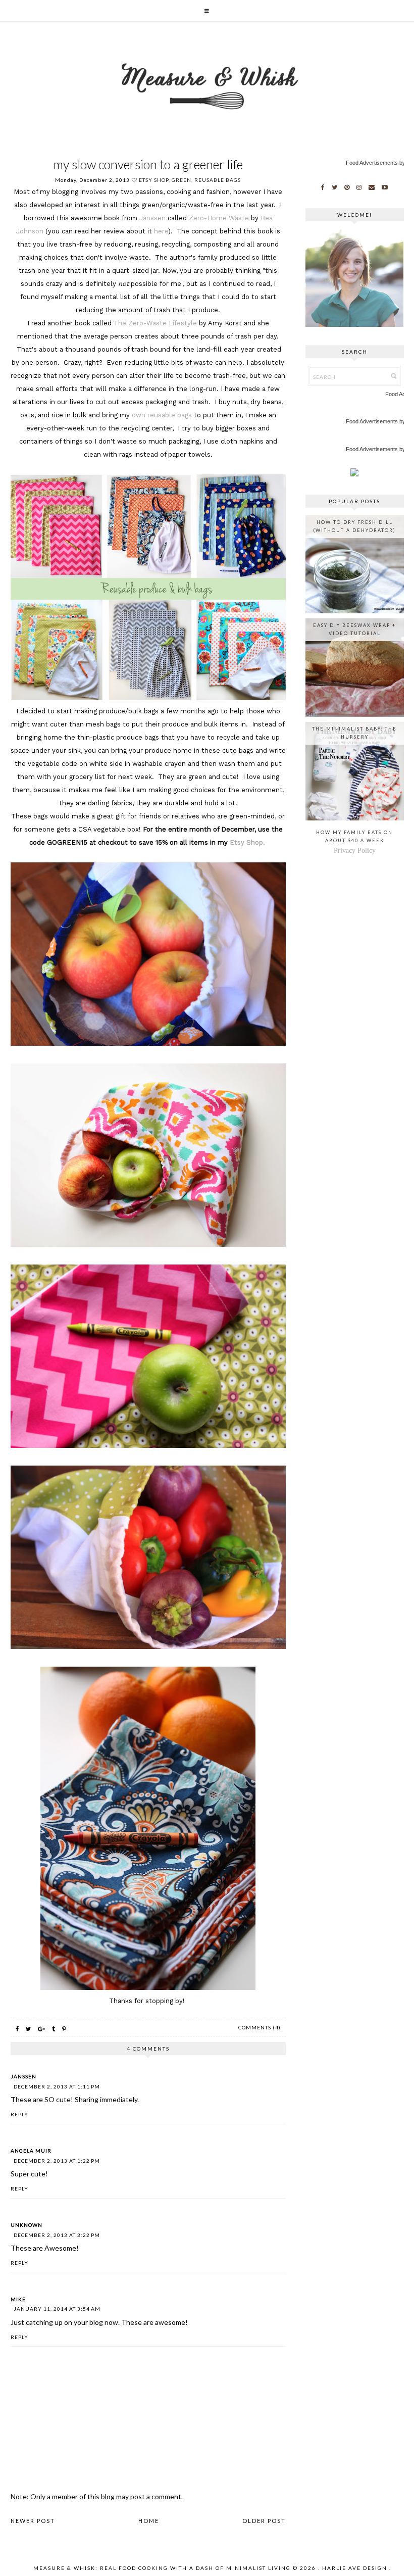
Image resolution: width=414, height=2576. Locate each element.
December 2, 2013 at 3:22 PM (57, 2235)
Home (149, 2521)
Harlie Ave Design (355, 2568)
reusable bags (218, 180)
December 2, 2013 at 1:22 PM (57, 2161)
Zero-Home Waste (219, 218)
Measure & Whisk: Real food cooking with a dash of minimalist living (162, 2568)
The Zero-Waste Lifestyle (155, 323)
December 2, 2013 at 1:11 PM (57, 2086)
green (182, 180)
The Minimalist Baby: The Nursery (354, 733)
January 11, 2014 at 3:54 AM (57, 2309)
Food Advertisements (372, 163)
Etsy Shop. (247, 842)
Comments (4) (260, 2027)
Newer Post (33, 2521)
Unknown (27, 2225)
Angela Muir (31, 2151)
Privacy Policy (355, 850)
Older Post (264, 2521)
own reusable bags (161, 415)
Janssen (152, 218)
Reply (19, 2114)
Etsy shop (154, 180)
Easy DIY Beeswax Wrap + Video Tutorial (354, 629)
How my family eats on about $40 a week (354, 836)
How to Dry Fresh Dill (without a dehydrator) (354, 526)
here (161, 231)
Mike (18, 2299)
